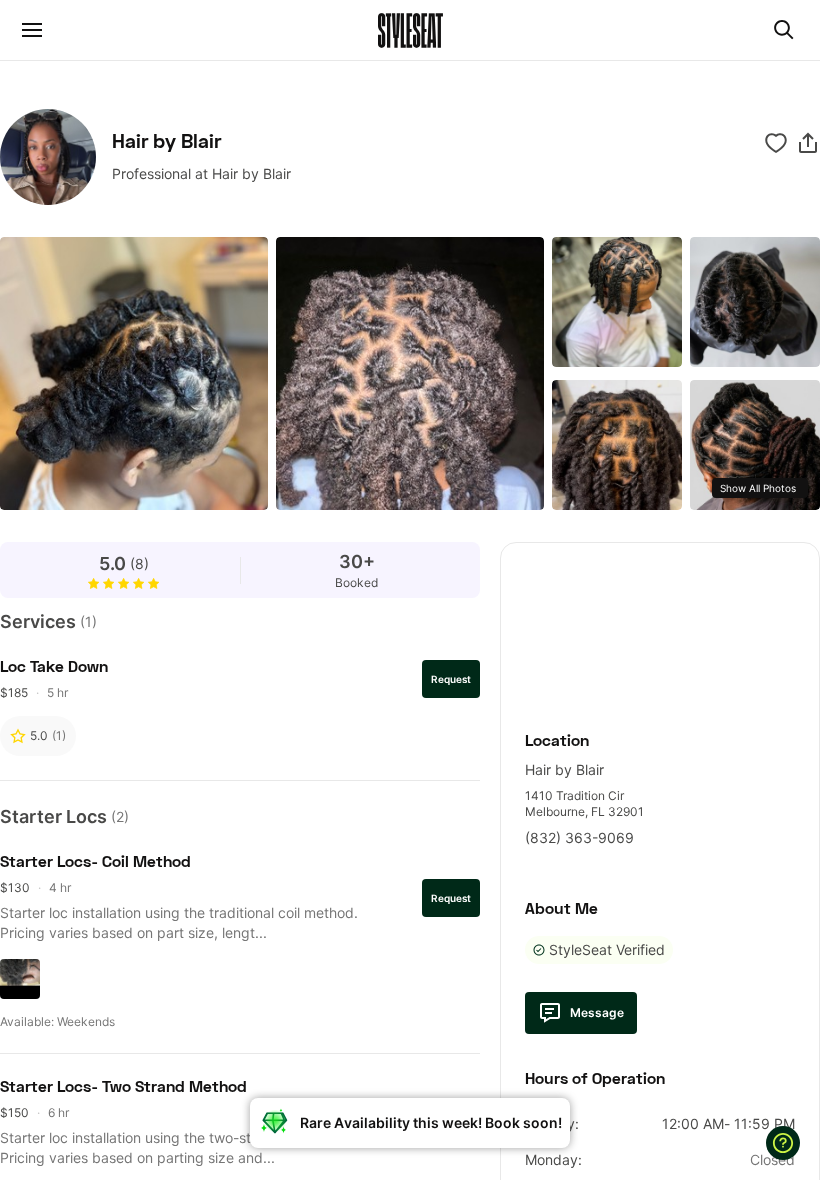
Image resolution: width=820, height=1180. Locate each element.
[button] (808, 143)
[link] (660, 625)
